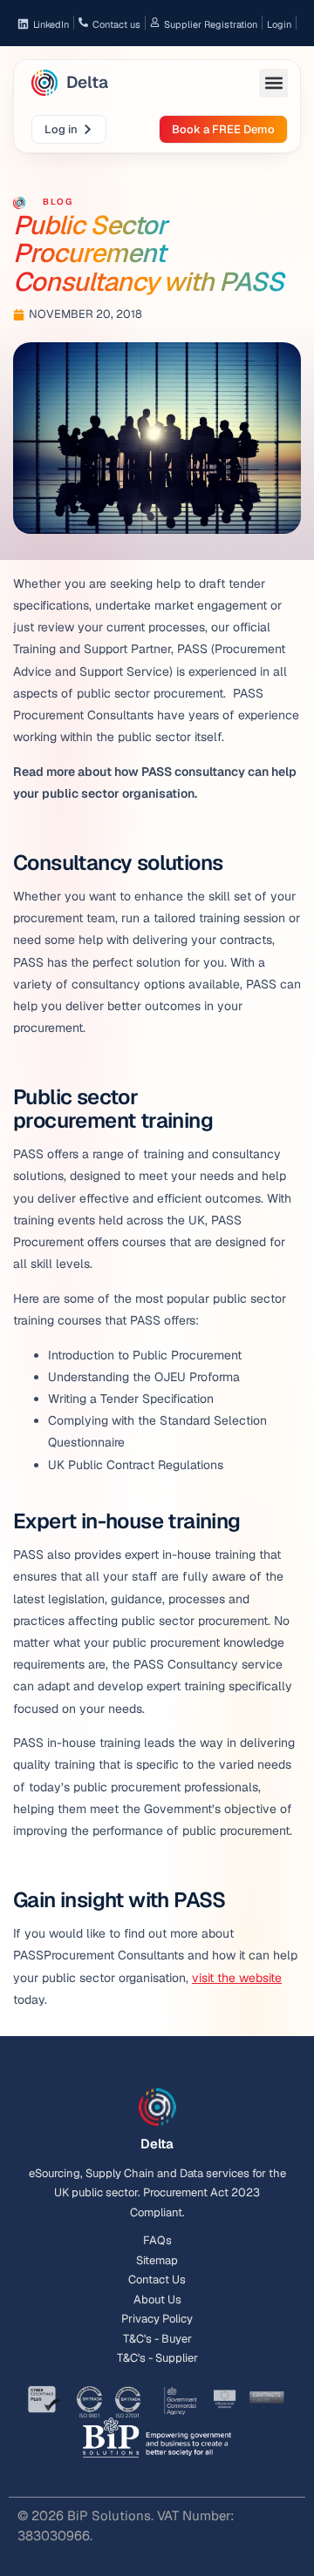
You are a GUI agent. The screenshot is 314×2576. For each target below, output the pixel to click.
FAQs (157, 2240)
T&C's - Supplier (157, 2358)
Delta (87, 82)
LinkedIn (51, 24)
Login (279, 24)
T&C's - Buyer (157, 2339)
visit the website (237, 1978)
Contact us (116, 24)
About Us (157, 2300)
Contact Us (157, 2279)
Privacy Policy (157, 2319)
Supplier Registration (211, 24)
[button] (273, 83)
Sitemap (157, 2260)
